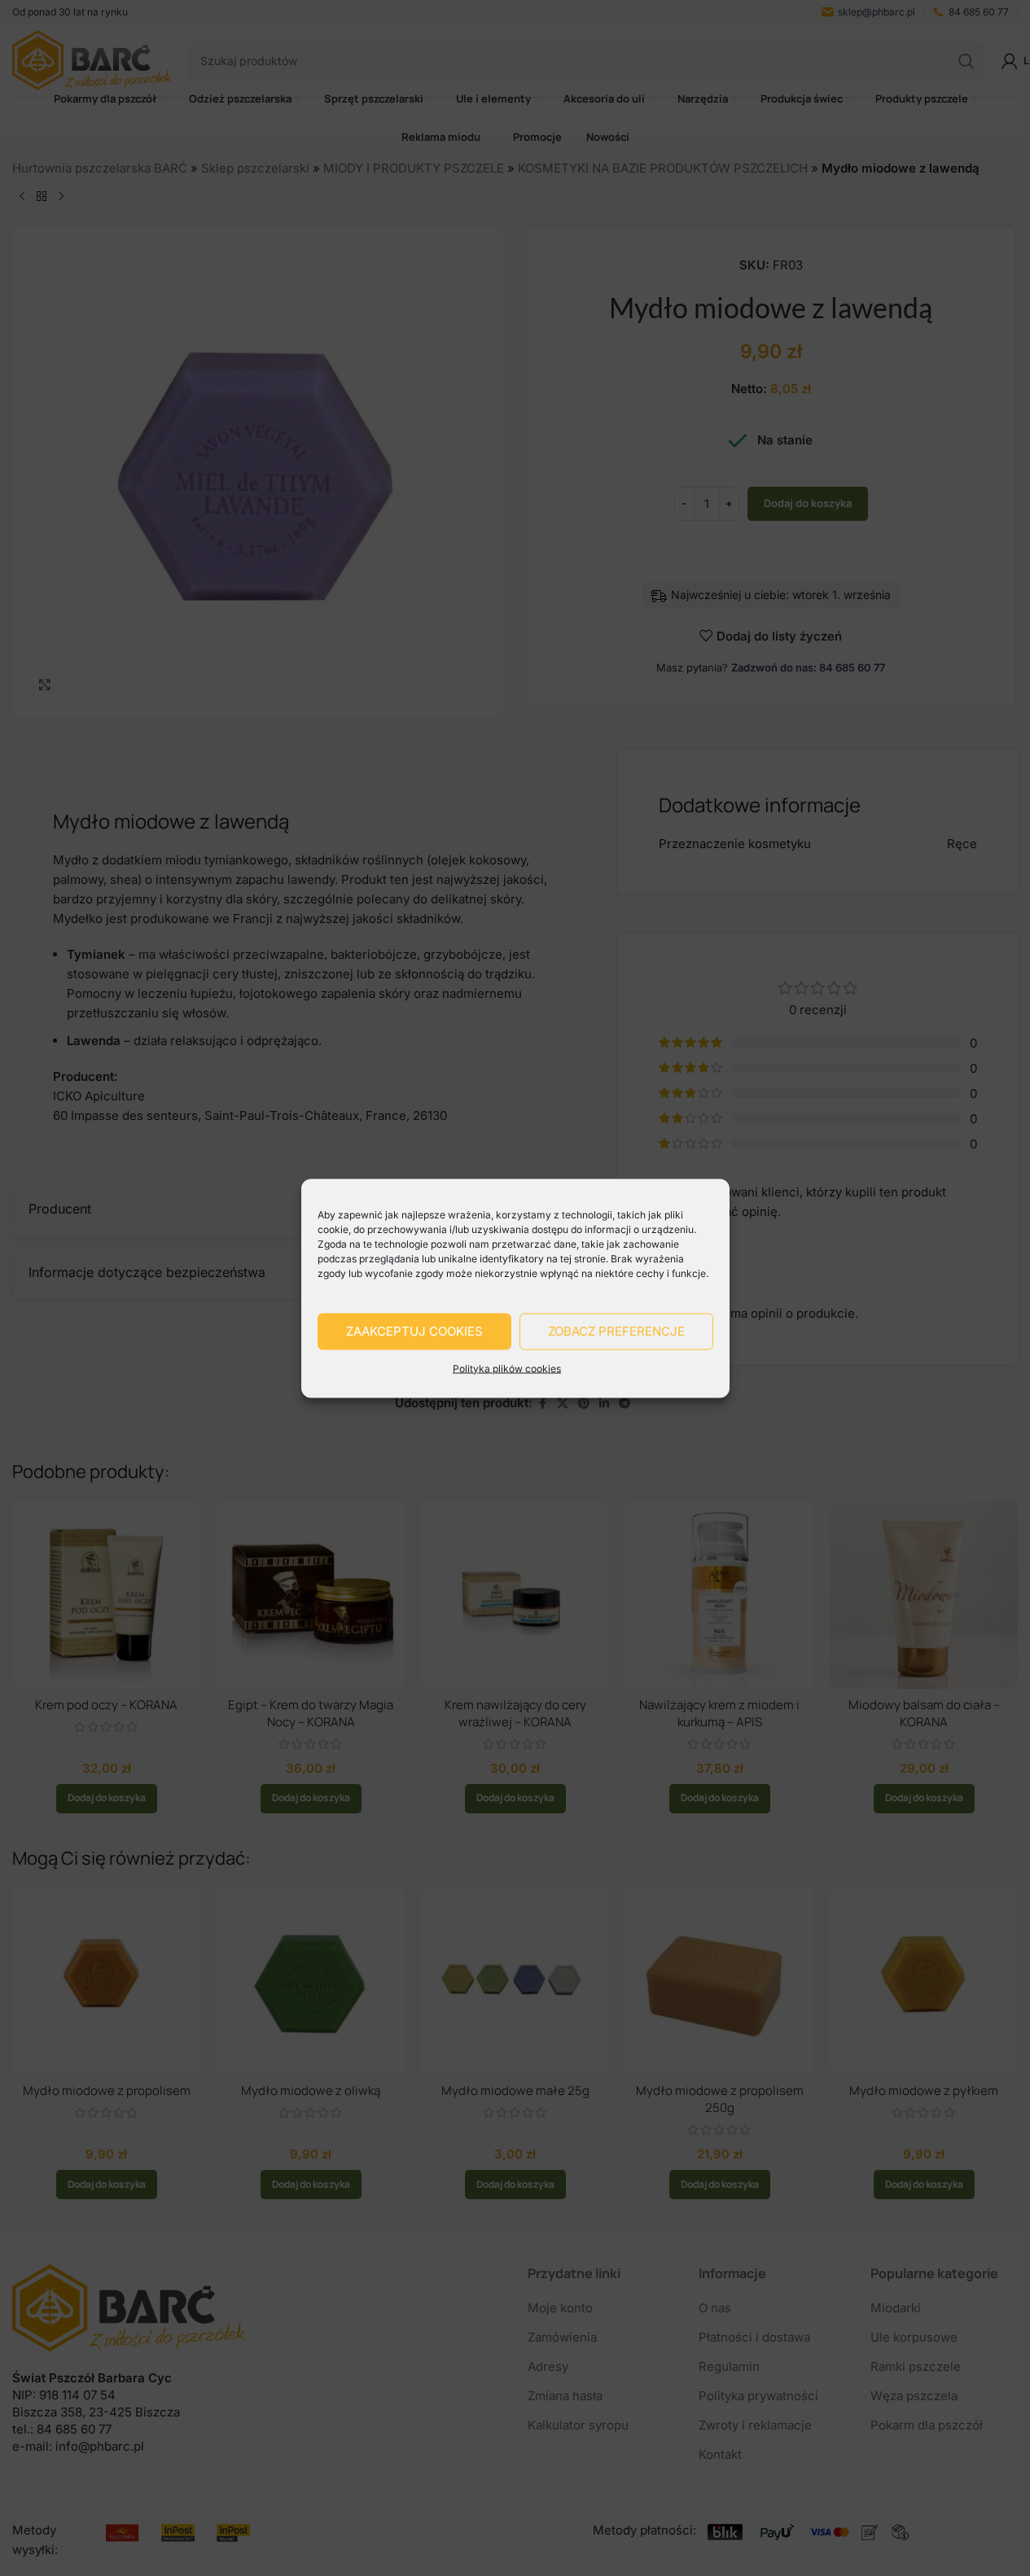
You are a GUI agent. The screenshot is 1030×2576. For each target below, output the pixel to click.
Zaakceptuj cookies (414, 1331)
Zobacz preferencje (616, 1331)
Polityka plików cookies (507, 1368)
